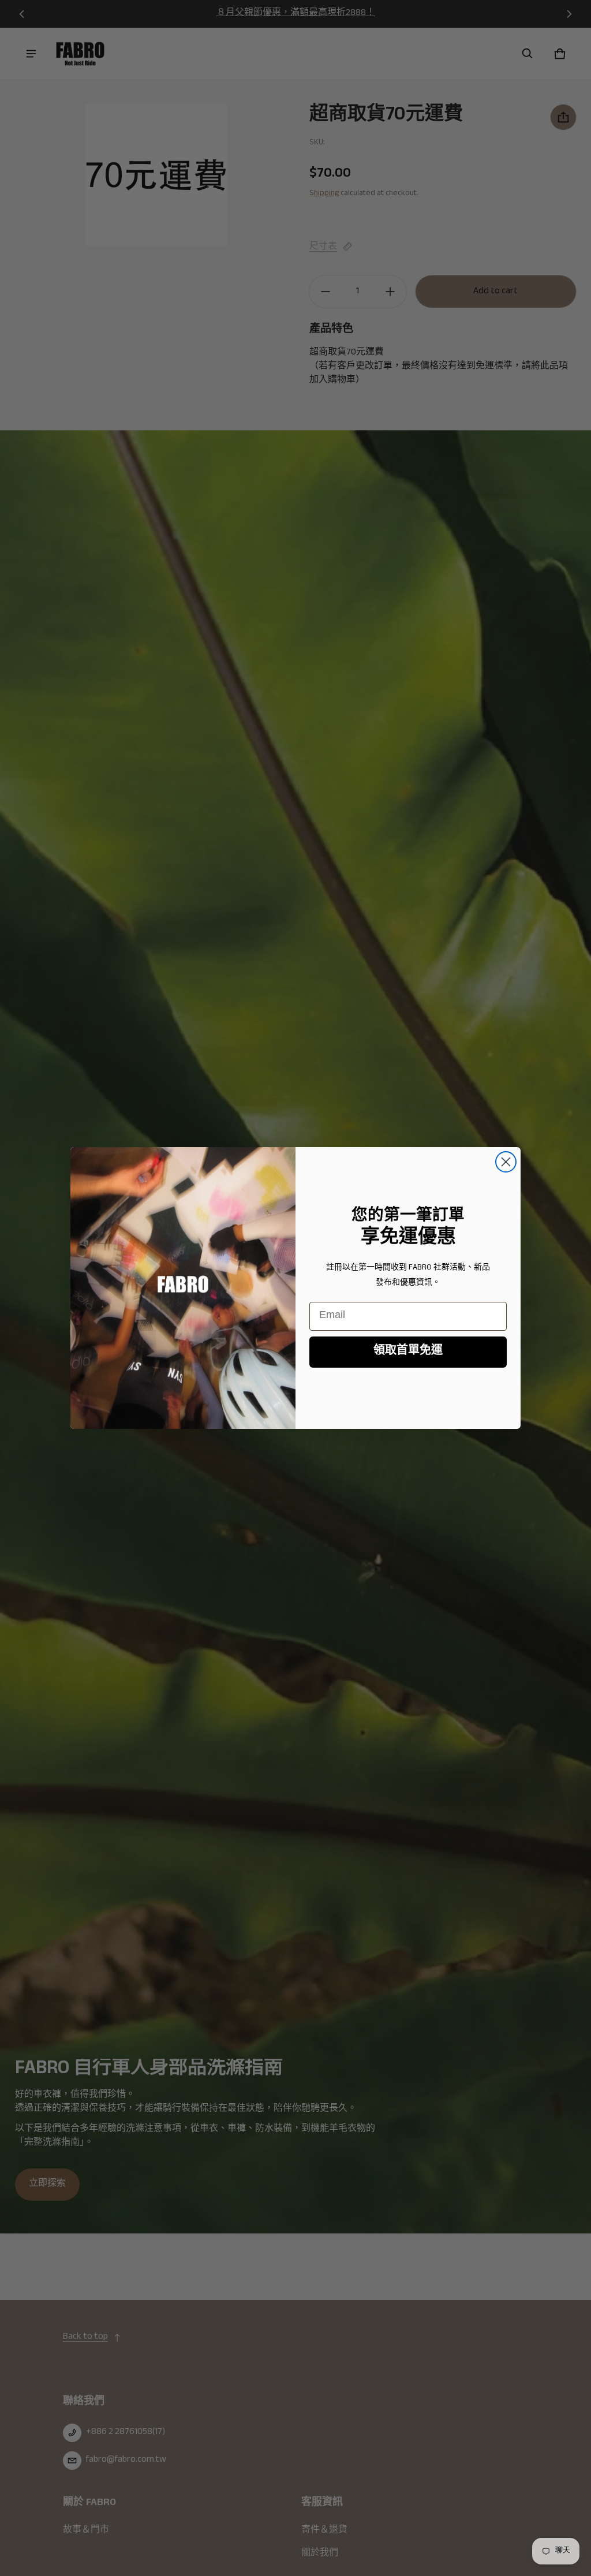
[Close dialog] (506, 1162)
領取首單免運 (408, 1352)
